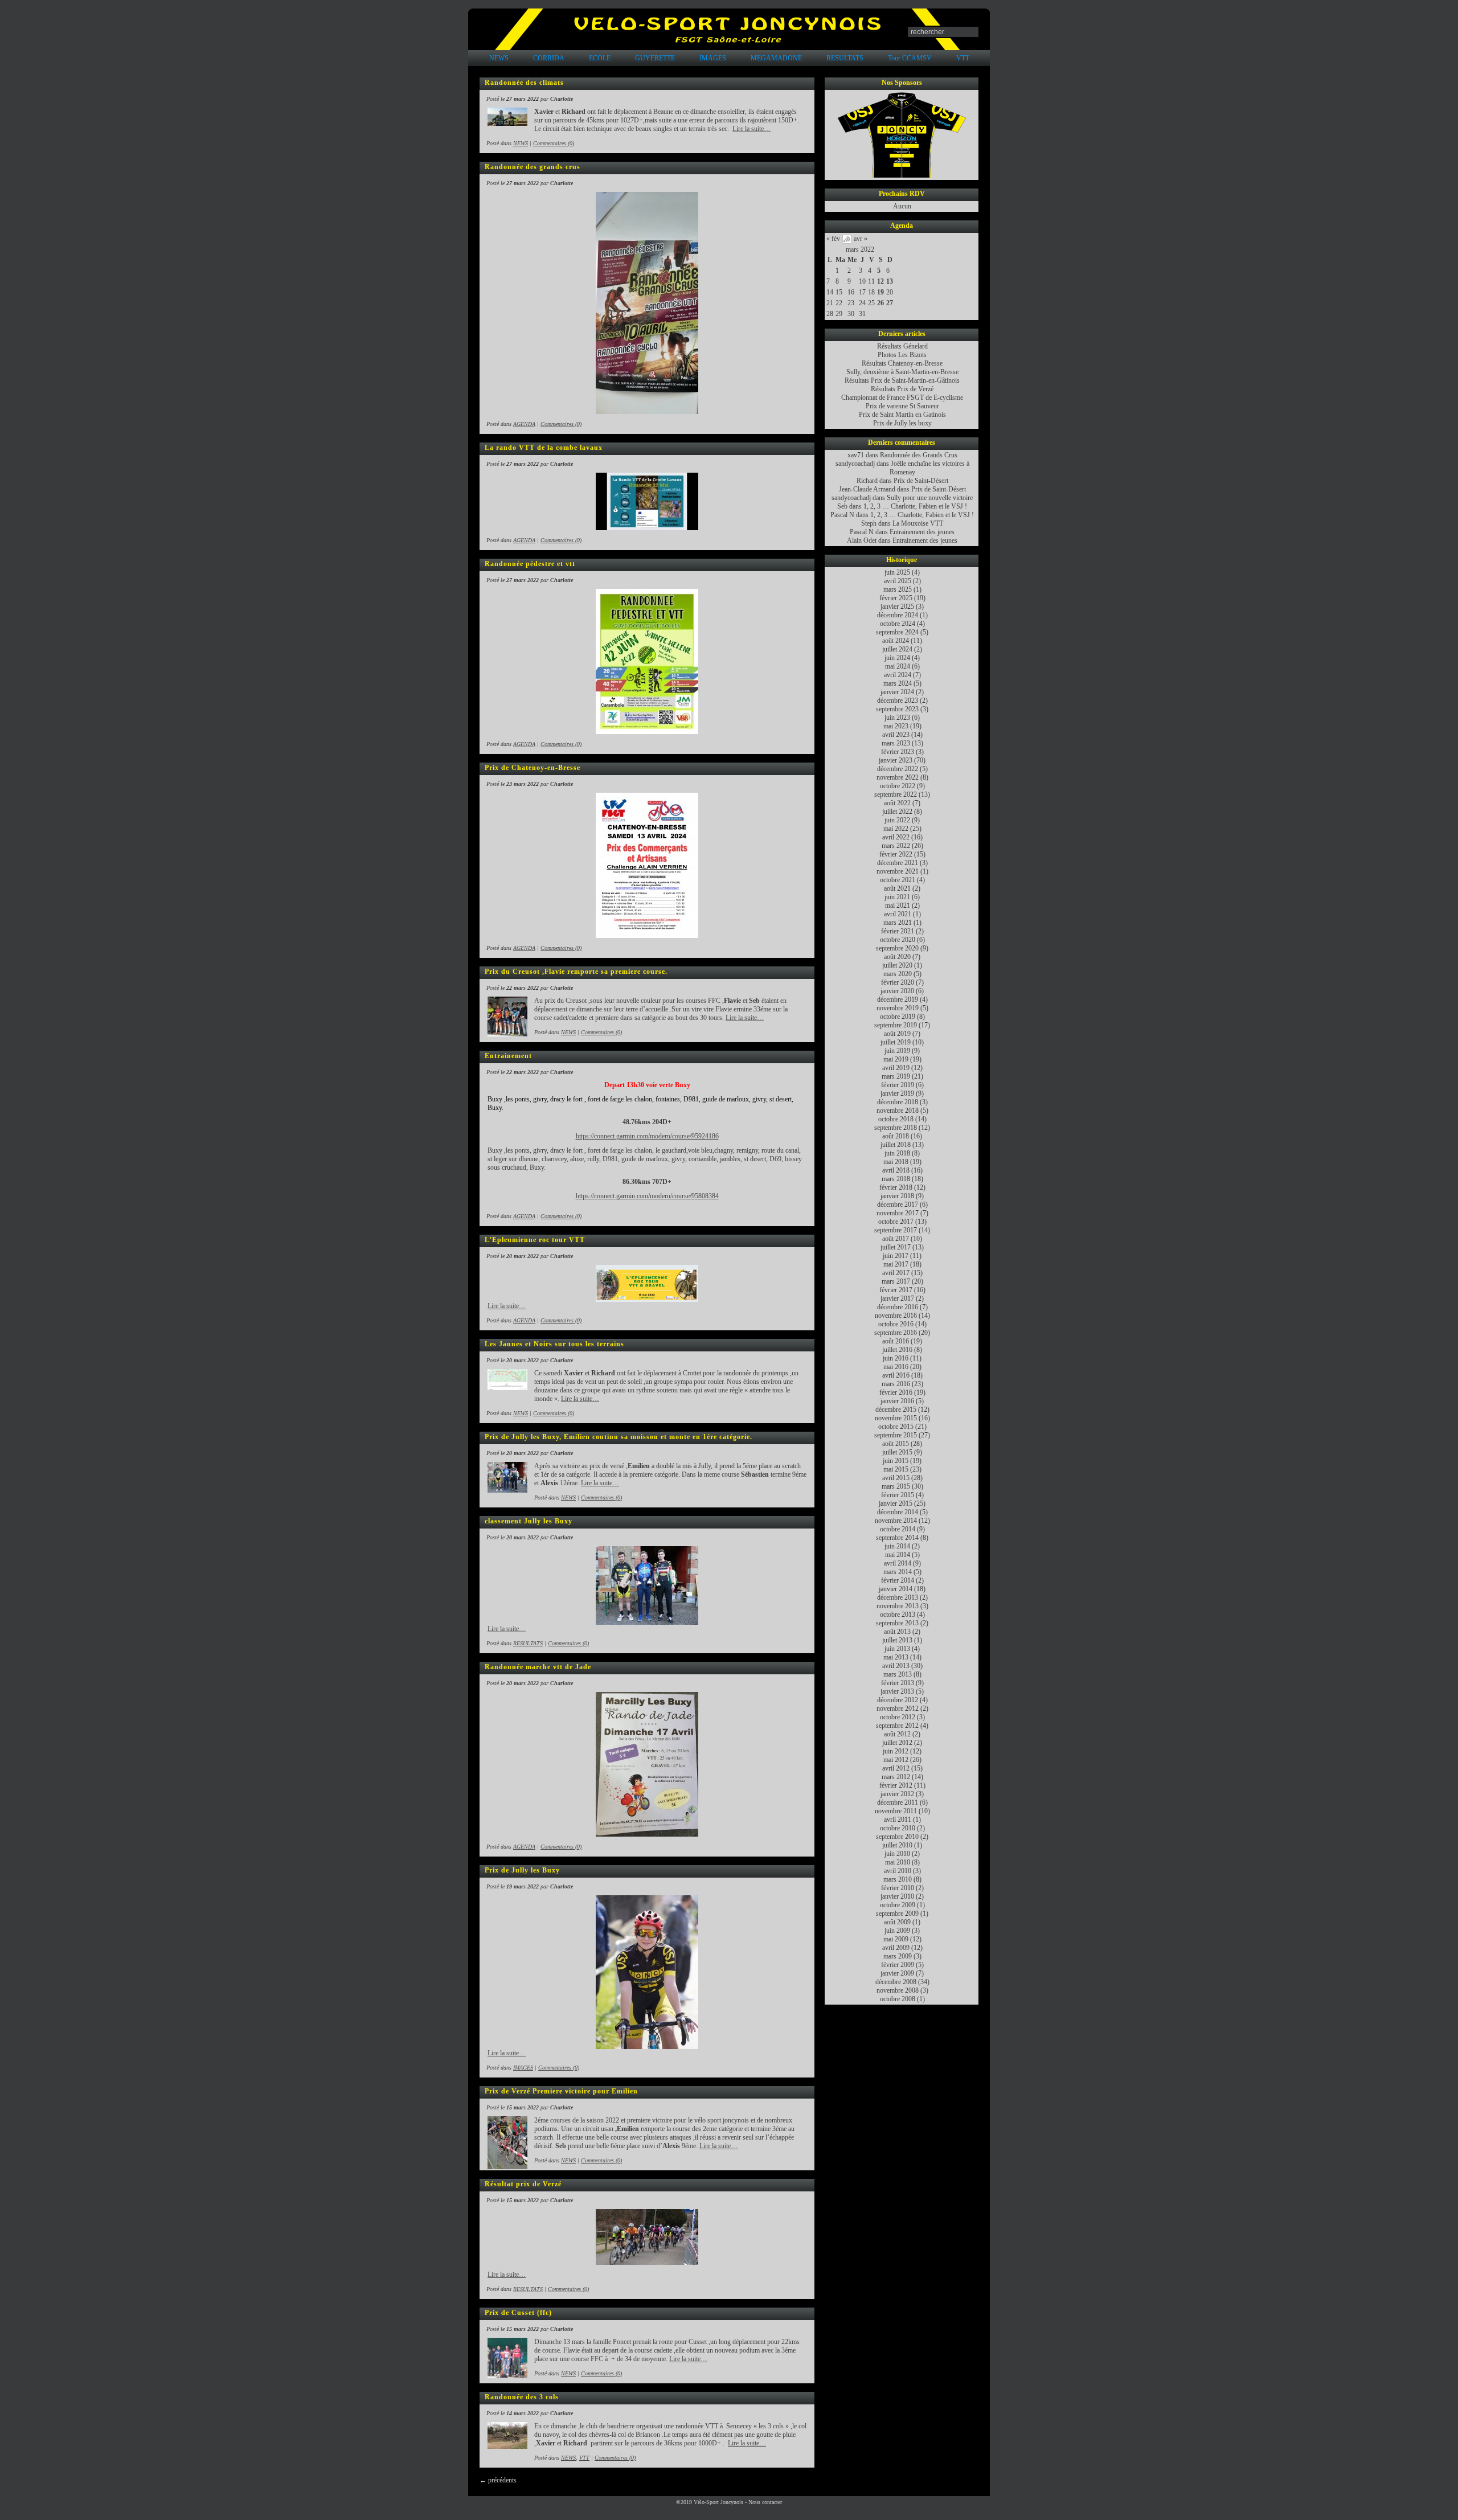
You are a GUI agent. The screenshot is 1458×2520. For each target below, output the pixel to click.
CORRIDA (549, 58)
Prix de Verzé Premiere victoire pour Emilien (561, 2091)
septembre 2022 (896, 794)
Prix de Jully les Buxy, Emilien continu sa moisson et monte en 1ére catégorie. (619, 1437)
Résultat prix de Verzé (523, 2184)
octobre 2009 (898, 1905)
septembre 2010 (897, 1837)
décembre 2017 (898, 1204)
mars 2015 (896, 1486)
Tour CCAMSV (910, 58)
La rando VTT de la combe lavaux (544, 448)
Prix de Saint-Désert (921, 481)
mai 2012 (896, 1760)
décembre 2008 (896, 1982)
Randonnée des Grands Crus (919, 455)
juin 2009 (897, 1931)
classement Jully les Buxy (529, 1521)
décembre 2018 (898, 1102)
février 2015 (898, 1495)
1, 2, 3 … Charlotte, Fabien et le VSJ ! (915, 506)
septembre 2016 (896, 1333)
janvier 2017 (897, 1298)
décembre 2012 (898, 1700)
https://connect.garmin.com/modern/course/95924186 (647, 1136)
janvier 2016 (897, 1401)
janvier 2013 (897, 1691)
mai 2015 (896, 1469)
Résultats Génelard (902, 346)
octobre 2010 (898, 1828)
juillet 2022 (897, 812)
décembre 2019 (898, 999)
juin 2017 (896, 1256)
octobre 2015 (896, 1427)
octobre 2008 (898, 1999)
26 (880, 303)
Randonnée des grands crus (533, 167)
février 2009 (898, 1965)
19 (880, 292)
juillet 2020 (897, 965)
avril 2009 (896, 1948)
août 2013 (897, 1632)
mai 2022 (896, 829)
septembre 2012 (897, 1726)
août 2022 (897, 803)
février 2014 (898, 1580)
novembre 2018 (898, 1111)
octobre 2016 (896, 1324)
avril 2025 (898, 581)
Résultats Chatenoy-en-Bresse (902, 363)
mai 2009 (896, 1939)
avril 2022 (896, 837)
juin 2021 (897, 897)
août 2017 (896, 1239)
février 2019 (898, 1085)
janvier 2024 (897, 692)
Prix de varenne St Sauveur (902, 406)
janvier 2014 (896, 1589)
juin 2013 (897, 1649)
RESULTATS (845, 58)
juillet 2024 (897, 649)
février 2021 (898, 931)
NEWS (499, 58)
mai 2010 (898, 1862)
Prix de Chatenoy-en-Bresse (533, 768)
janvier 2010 (897, 1896)
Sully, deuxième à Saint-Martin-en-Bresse (902, 372)
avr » (861, 239)
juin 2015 (896, 1461)
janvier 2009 (897, 1973)
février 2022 (896, 854)
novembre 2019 (898, 1008)
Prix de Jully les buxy (902, 423)
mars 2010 (898, 1879)
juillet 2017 (896, 1247)
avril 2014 (898, 1563)
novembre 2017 (898, 1213)
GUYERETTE (655, 58)
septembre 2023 (897, 709)
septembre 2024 (897, 632)
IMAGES (713, 58)
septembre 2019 (896, 1025)
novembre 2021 (898, 871)
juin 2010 (897, 1854)
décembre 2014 (898, 1512)
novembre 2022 (898, 777)
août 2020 (897, 957)
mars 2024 (898, 683)
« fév (833, 239)
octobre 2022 (898, 786)
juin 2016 (896, 1358)
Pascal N (842, 515)
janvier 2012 (897, 1794)
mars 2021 (898, 923)
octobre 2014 (898, 1529)
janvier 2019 (897, 1093)
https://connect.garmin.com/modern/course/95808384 (647, 1196)
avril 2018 (896, 1170)
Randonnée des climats (524, 83)
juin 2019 (897, 1051)
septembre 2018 (896, 1128)
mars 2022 (860, 249)
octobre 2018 (896, 1119)
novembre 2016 (896, 1316)
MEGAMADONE (776, 58)
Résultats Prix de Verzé (902, 389)
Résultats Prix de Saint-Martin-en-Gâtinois (902, 380)
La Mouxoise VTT (918, 523)
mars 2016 (896, 1384)
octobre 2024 (898, 624)
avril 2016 (896, 1375)
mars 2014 (898, 1572)
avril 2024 (898, 675)
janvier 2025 (897, 607)
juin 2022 (897, 820)
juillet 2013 (897, 1640)
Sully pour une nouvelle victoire (930, 498)
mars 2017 (896, 1281)
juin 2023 (897, 718)
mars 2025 (898, 589)
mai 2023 (896, 726)
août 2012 (897, 1734)
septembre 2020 (897, 948)
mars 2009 (898, 1956)
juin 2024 (897, 658)
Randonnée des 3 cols (522, 2397)
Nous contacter (765, 2502)
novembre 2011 (896, 1811)
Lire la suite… (751, 129)
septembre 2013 (897, 1623)
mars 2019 (896, 1076)
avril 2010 (898, 1871)
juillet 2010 (897, 1845)
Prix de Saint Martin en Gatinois (902, 415)
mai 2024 (898, 666)
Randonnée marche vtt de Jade (538, 1667)
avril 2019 (896, 1068)
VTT (963, 58)
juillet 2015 (897, 1452)
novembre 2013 (898, 1606)
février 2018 (896, 1187)
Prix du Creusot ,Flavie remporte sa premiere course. (576, 972)
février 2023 (898, 752)
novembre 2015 (896, 1418)
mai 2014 (898, 1555)
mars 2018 (896, 1179)
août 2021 (897, 888)
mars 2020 (898, 974)
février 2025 (896, 598)
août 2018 (896, 1136)
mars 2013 (898, 1674)
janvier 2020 (897, 991)
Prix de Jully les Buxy (522, 1870)
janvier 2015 (896, 1503)
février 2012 (896, 1785)
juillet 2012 (897, 1743)
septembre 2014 (897, 1538)
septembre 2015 (896, 1435)
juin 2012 (896, 1751)
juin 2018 (897, 1153)
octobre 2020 (898, 940)
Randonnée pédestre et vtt (530, 564)
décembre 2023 (898, 700)
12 (880, 281)
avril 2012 (896, 1768)
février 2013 (898, 1683)
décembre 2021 (898, 863)
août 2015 (896, 1444)
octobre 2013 (898, 1615)
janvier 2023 (896, 760)
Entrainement (508, 1056)
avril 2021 (898, 914)
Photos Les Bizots (902, 355)
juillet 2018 (896, 1145)
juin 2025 (897, 572)
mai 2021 (898, 905)
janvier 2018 (897, 1196)
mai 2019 (896, 1059)
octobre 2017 (896, 1222)
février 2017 (896, 1290)
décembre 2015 (896, 1409)
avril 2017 (896, 1273)
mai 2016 (896, 1367)
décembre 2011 (898, 1802)
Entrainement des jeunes (922, 532)
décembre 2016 (898, 1307)
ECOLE (600, 58)
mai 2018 (896, 1162)
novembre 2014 (896, 1521)
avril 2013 (896, 1666)
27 (890, 303)
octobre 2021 (898, 880)
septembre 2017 (896, 1230)
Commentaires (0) (554, 143)
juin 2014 (897, 1546)
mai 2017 (896, 1264)
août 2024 (896, 641)
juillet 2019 (896, 1042)
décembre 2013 (898, 1597)
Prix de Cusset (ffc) (518, 2313)
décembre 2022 (898, 769)
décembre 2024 (898, 615)
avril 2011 (898, 1820)
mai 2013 (896, 1657)
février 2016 (896, 1392)
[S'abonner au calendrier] (847, 241)
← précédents (498, 2480)
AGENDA (524, 424)
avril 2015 (896, 1478)
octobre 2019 (898, 1017)
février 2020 (898, 982)
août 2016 (896, 1341)
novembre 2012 (898, 1708)
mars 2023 (896, 743)
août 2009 (897, 1922)
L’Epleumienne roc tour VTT (535, 1240)
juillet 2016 (897, 1350)
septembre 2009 (897, 1913)
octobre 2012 (898, 1717)
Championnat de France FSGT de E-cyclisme (902, 398)
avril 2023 (896, 735)
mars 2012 (896, 1777)
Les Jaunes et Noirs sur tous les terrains (554, 1344)
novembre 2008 (898, 1990)
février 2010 (898, 1888)
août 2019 (897, 1034)
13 (890, 281)
